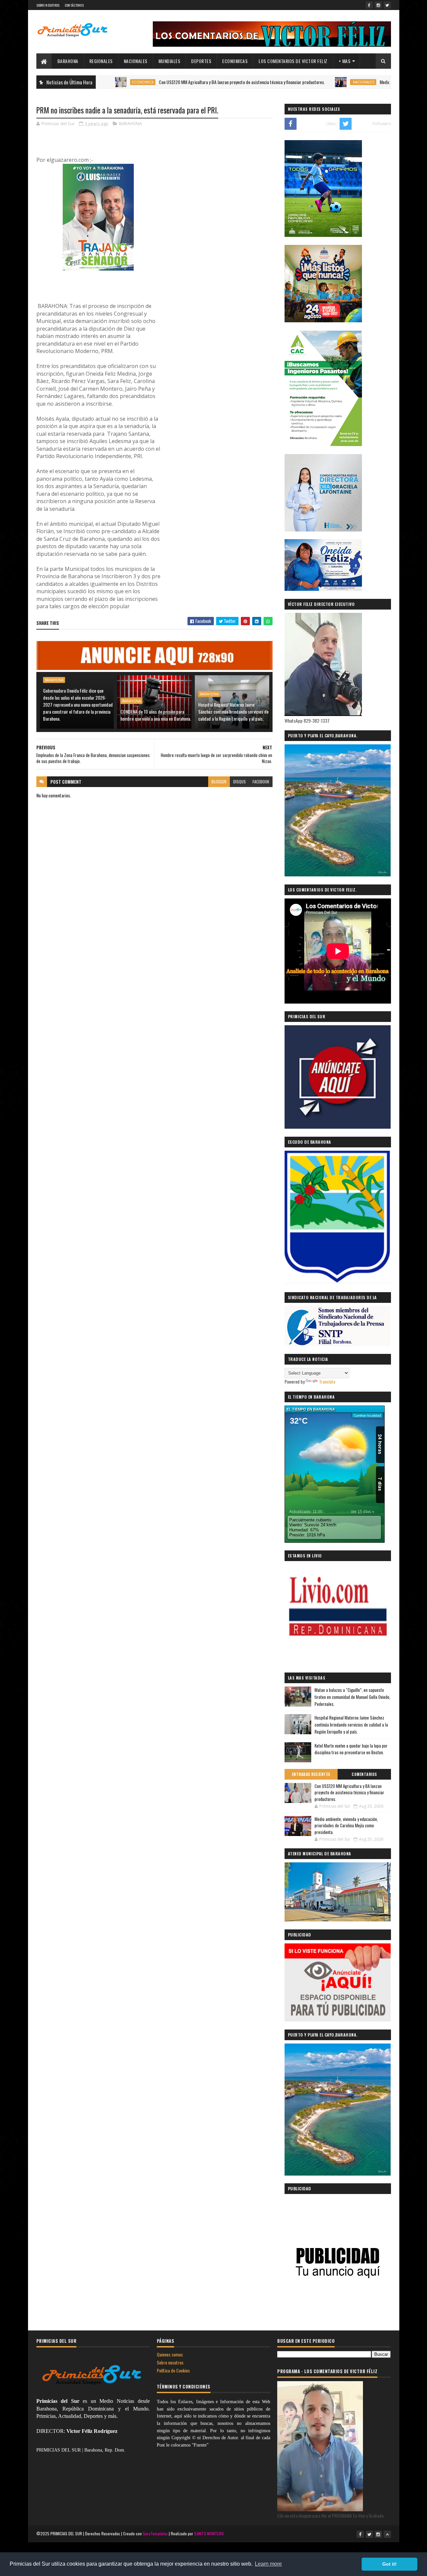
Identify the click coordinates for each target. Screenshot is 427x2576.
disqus (240, 782)
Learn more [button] (268, 2564)
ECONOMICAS (235, 61)
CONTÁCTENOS (74, 5)
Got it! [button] (389, 2564)
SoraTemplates (155, 2533)
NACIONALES (136, 61)
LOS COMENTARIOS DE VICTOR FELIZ (293, 61)
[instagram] (378, 5)
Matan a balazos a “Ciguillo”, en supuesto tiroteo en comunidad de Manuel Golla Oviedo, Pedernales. (352, 1697)
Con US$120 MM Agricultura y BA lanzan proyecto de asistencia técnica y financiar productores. (182, 82)
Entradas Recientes (311, 1774)
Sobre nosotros (170, 2362)
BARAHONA (68, 61)
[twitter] (387, 5)
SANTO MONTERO (209, 2533)
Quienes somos (170, 2354)
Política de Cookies (173, 2370)
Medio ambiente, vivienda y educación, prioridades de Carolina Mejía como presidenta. (346, 1825)
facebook (261, 782)
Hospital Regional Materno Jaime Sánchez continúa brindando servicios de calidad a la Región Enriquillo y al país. (233, 711)
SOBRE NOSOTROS (48, 5)
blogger (219, 782)
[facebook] (369, 5)
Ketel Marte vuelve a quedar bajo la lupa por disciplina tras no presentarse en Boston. (351, 1749)
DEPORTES (201, 61)
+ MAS (345, 61)
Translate (327, 1381)
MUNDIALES (169, 61)
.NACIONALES (304, 82)
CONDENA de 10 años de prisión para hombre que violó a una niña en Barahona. (156, 715)
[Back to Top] (387, 2534)
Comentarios (364, 1774)
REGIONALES (101, 61)
